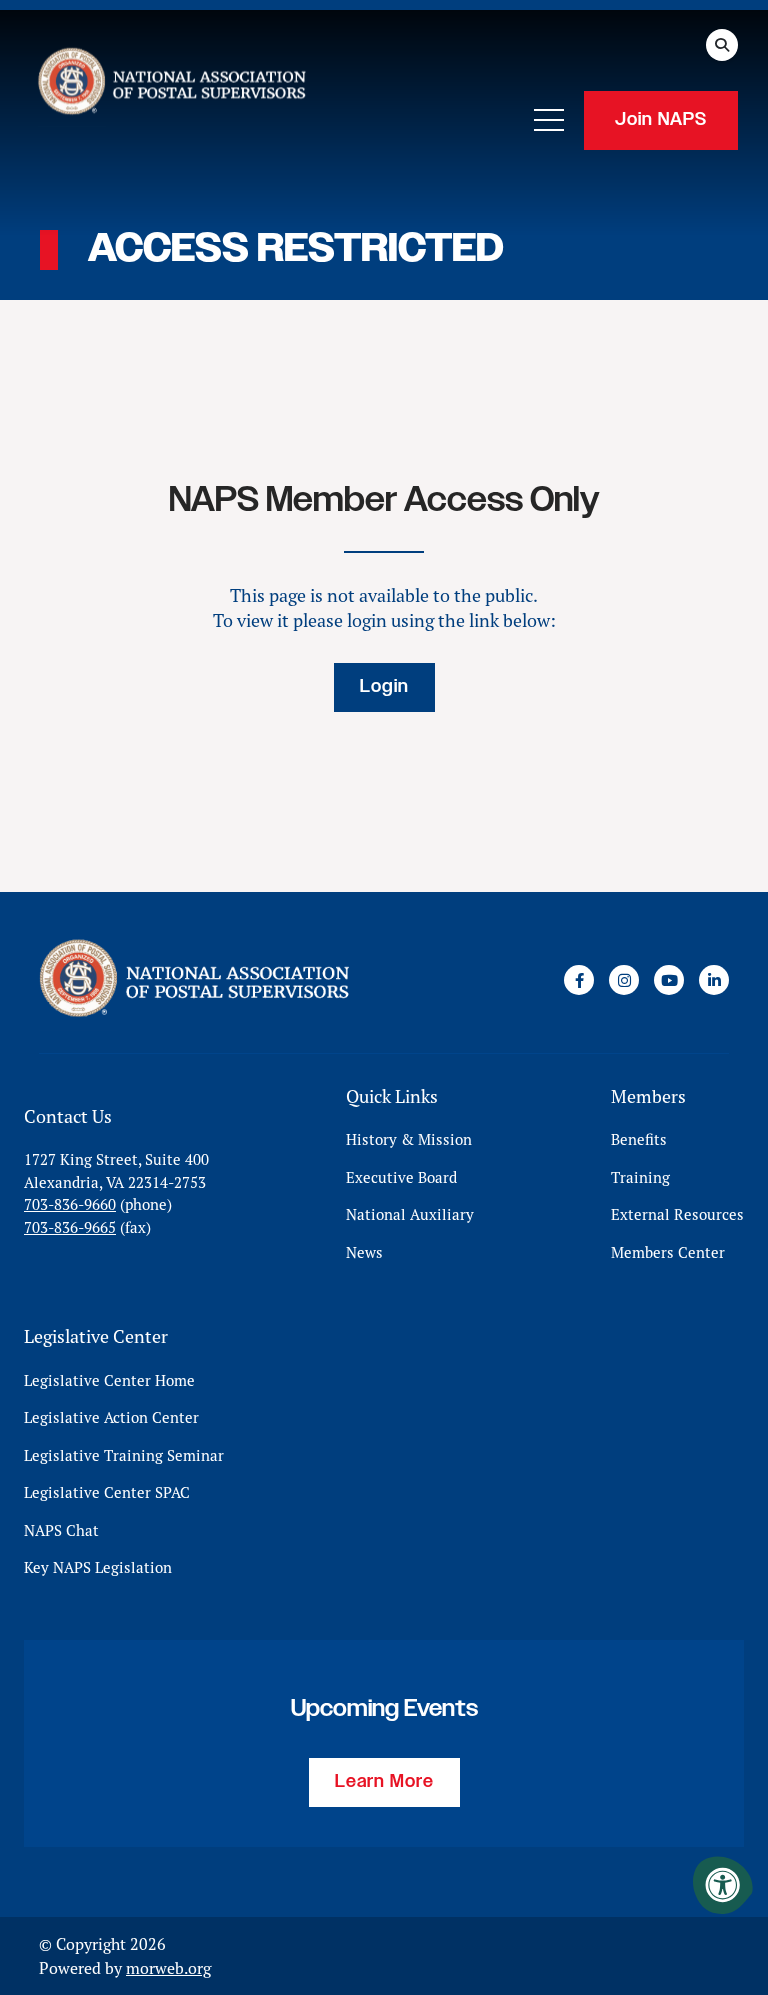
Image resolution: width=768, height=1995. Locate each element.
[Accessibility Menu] (723, 1885)
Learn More (384, 1782)
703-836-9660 (70, 1204)
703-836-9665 (70, 1227)
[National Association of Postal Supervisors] (170, 85)
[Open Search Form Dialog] (722, 45)
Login (384, 687)
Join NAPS (661, 120)
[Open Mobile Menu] (549, 120)
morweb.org (168, 1968)
